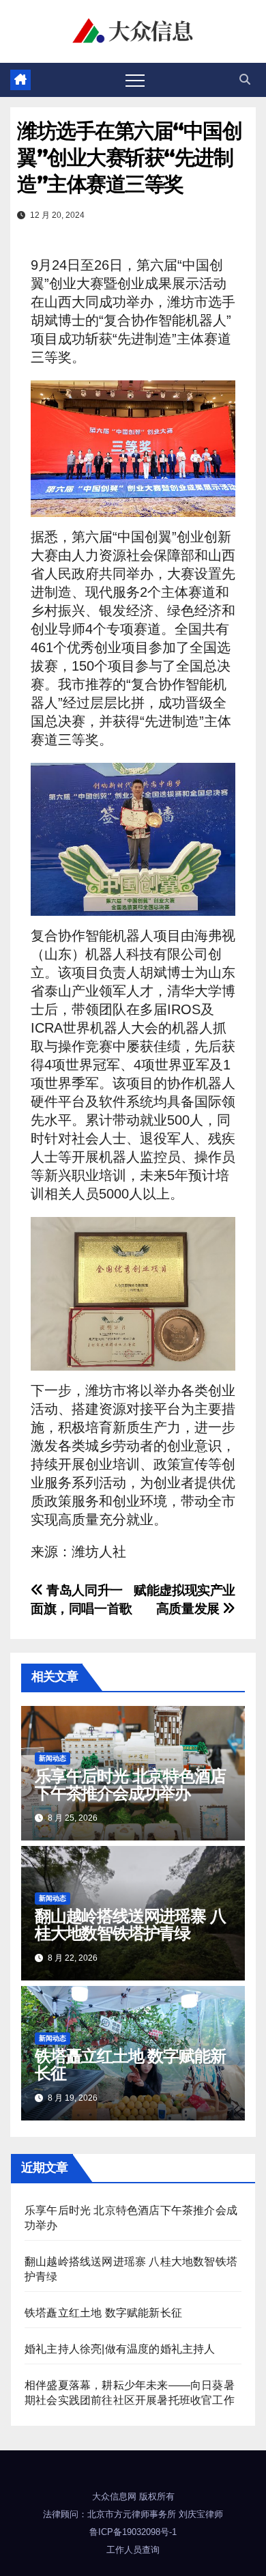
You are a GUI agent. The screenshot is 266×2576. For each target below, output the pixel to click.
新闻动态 (53, 1758)
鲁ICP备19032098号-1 (133, 2532)
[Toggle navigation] (135, 80)
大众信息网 (114, 2496)
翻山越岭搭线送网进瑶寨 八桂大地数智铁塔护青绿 (130, 1924)
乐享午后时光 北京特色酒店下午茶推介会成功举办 (130, 1784)
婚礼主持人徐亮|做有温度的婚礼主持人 (120, 2349)
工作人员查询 (133, 2550)
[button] (245, 80)
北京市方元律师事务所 (132, 2514)
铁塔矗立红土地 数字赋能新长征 (130, 2064)
